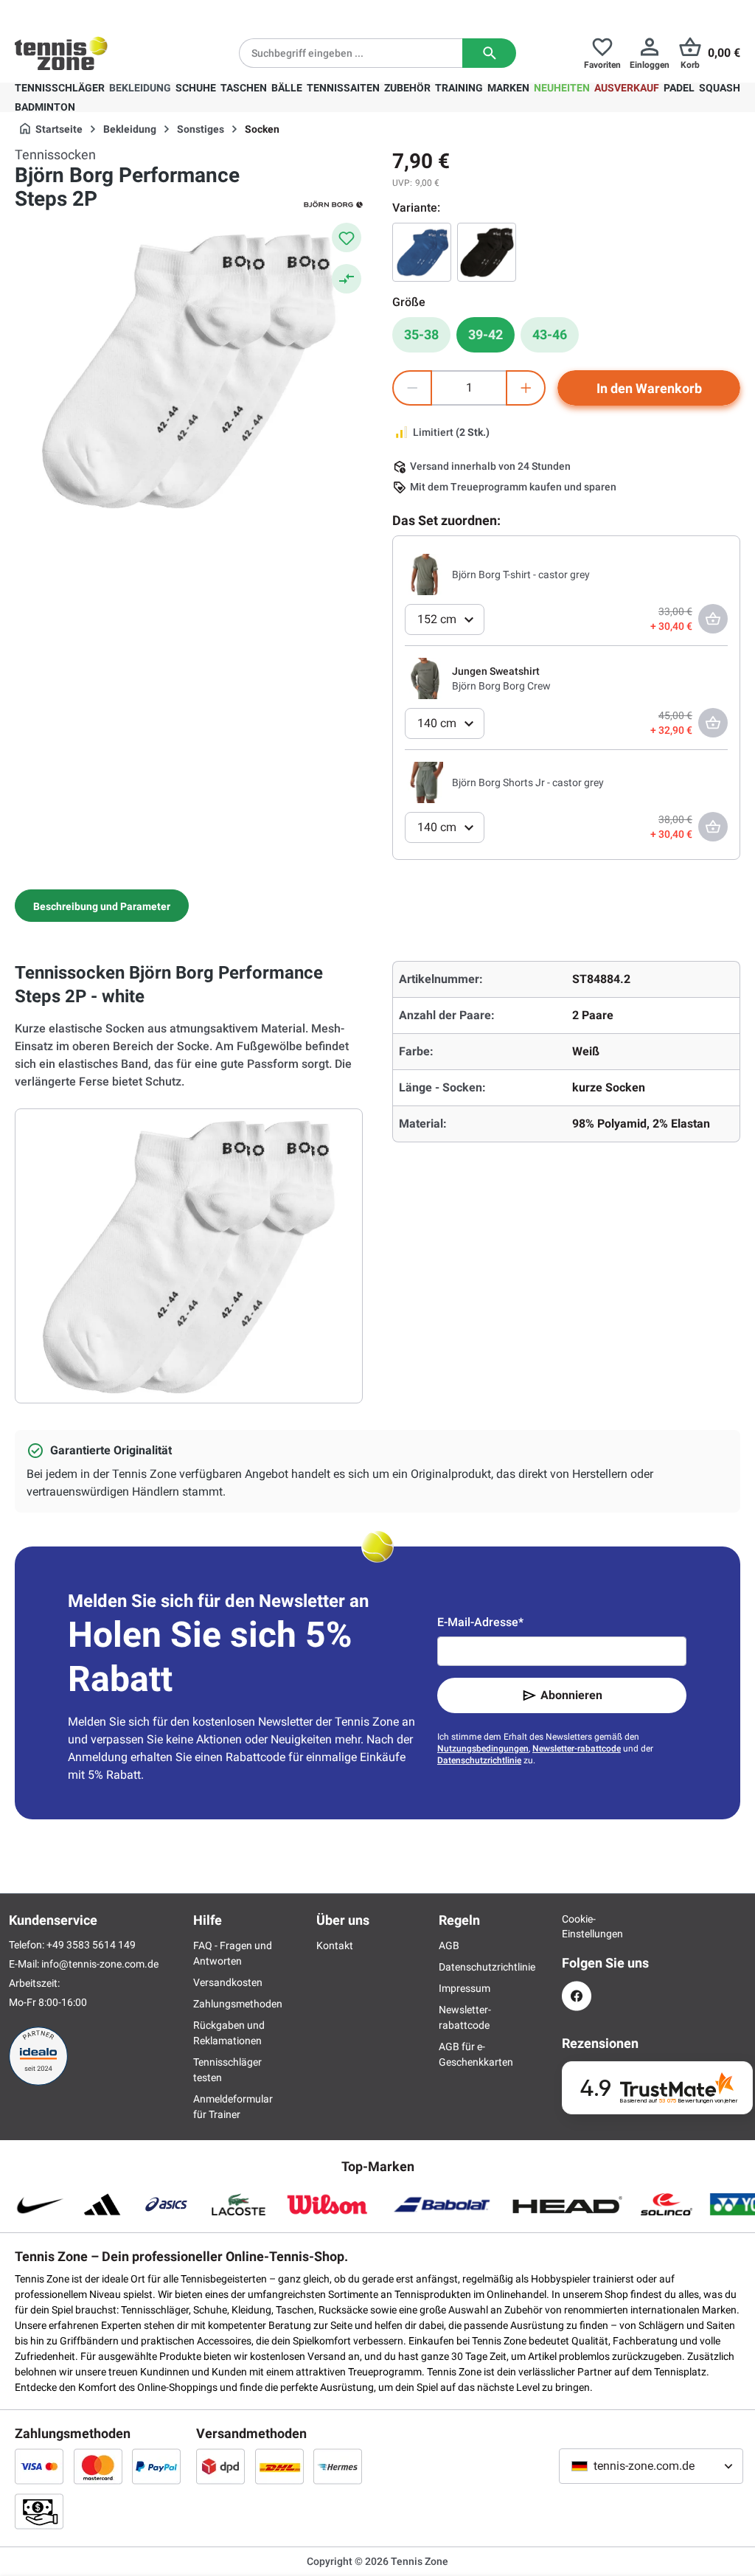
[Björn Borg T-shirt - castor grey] (425, 574)
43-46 (550, 334)
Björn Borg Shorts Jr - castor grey (528, 782)
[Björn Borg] (333, 204)
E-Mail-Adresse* (480, 1622)
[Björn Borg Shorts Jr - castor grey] (425, 782)
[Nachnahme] (39, 2511)
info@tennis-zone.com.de (100, 1964)
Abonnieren (571, 1695)
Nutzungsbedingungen (483, 1749)
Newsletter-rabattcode (577, 1749)
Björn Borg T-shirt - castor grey (521, 574)
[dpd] (220, 2466)
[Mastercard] (98, 2466)
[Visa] (39, 2466)
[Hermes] (338, 2466)
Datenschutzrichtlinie (479, 1760)
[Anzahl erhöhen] (526, 388)
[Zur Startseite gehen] (61, 53)
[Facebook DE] (577, 1996)
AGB (449, 1945)
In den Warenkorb (649, 388)
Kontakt (335, 1945)
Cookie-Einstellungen (577, 1926)
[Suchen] (489, 53)
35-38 (421, 334)
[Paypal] (156, 2466)
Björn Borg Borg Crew (501, 686)
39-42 (486, 334)
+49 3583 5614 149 (109, 12)
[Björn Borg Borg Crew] (425, 678)
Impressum (465, 1988)
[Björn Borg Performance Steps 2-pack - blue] (422, 252)
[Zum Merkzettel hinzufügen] (347, 237)
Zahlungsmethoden (238, 2004)
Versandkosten (228, 1982)
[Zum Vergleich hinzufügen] (347, 279)
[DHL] (279, 2466)
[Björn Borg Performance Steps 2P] (487, 252)
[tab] (102, 906)
